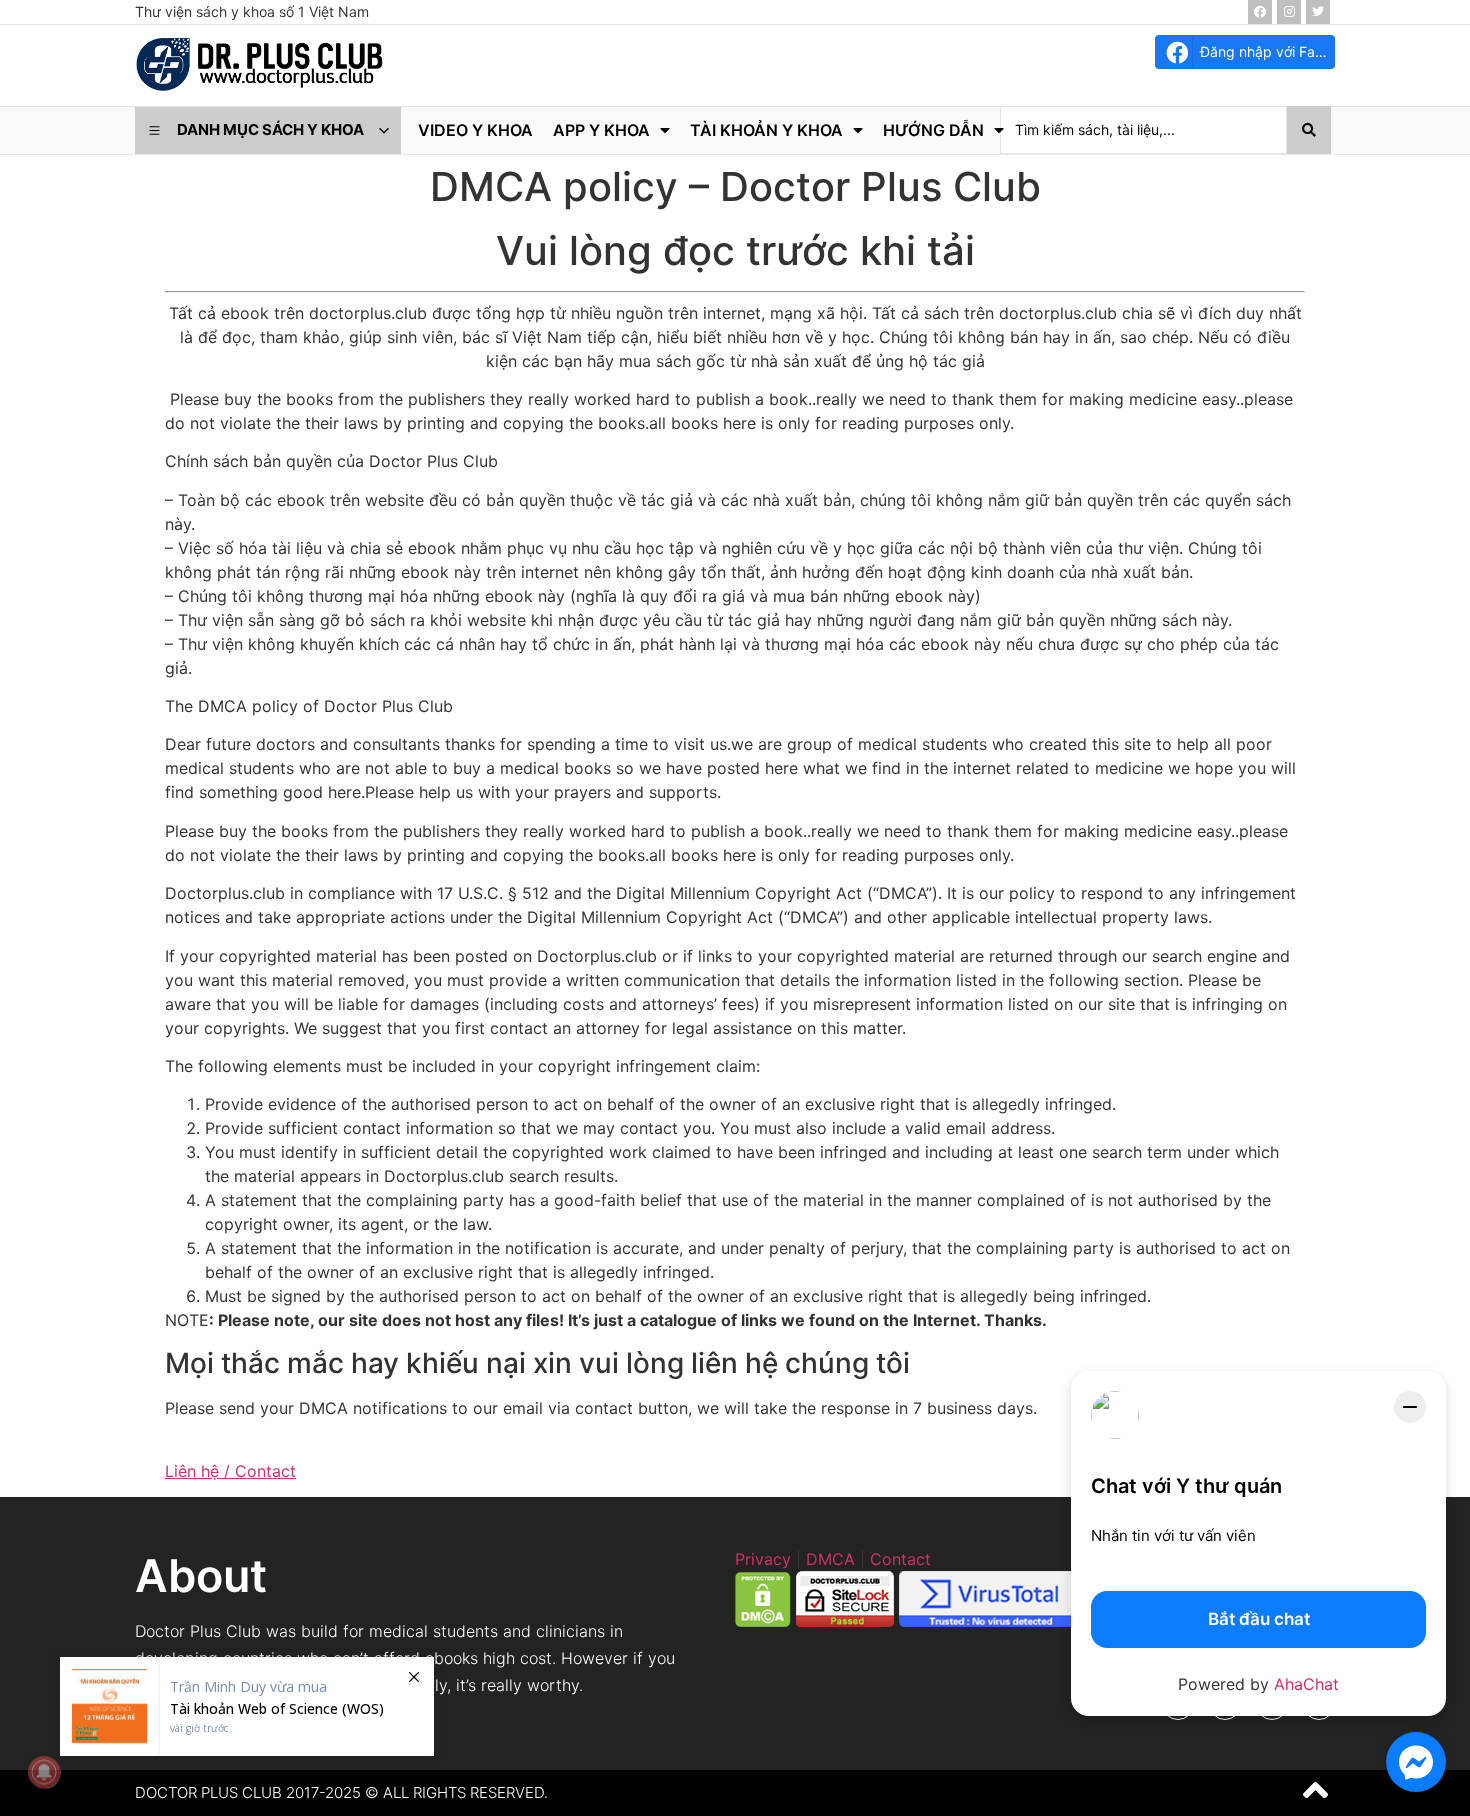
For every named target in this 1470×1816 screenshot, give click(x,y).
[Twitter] (1318, 12)
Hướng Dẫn (933, 130)
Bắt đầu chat (1259, 1619)
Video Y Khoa (475, 130)
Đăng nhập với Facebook (1267, 51)
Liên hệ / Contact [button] (230, 1471)
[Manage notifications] (44, 1772)
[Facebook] (1260, 12)
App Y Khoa (601, 130)
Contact (900, 1559)
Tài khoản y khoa (766, 130)
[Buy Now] (247, 1706)
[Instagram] (1289, 12)
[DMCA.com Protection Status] (763, 1621)
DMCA (830, 1559)
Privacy (763, 1559)
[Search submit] (1309, 130)
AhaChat (1306, 1684)
